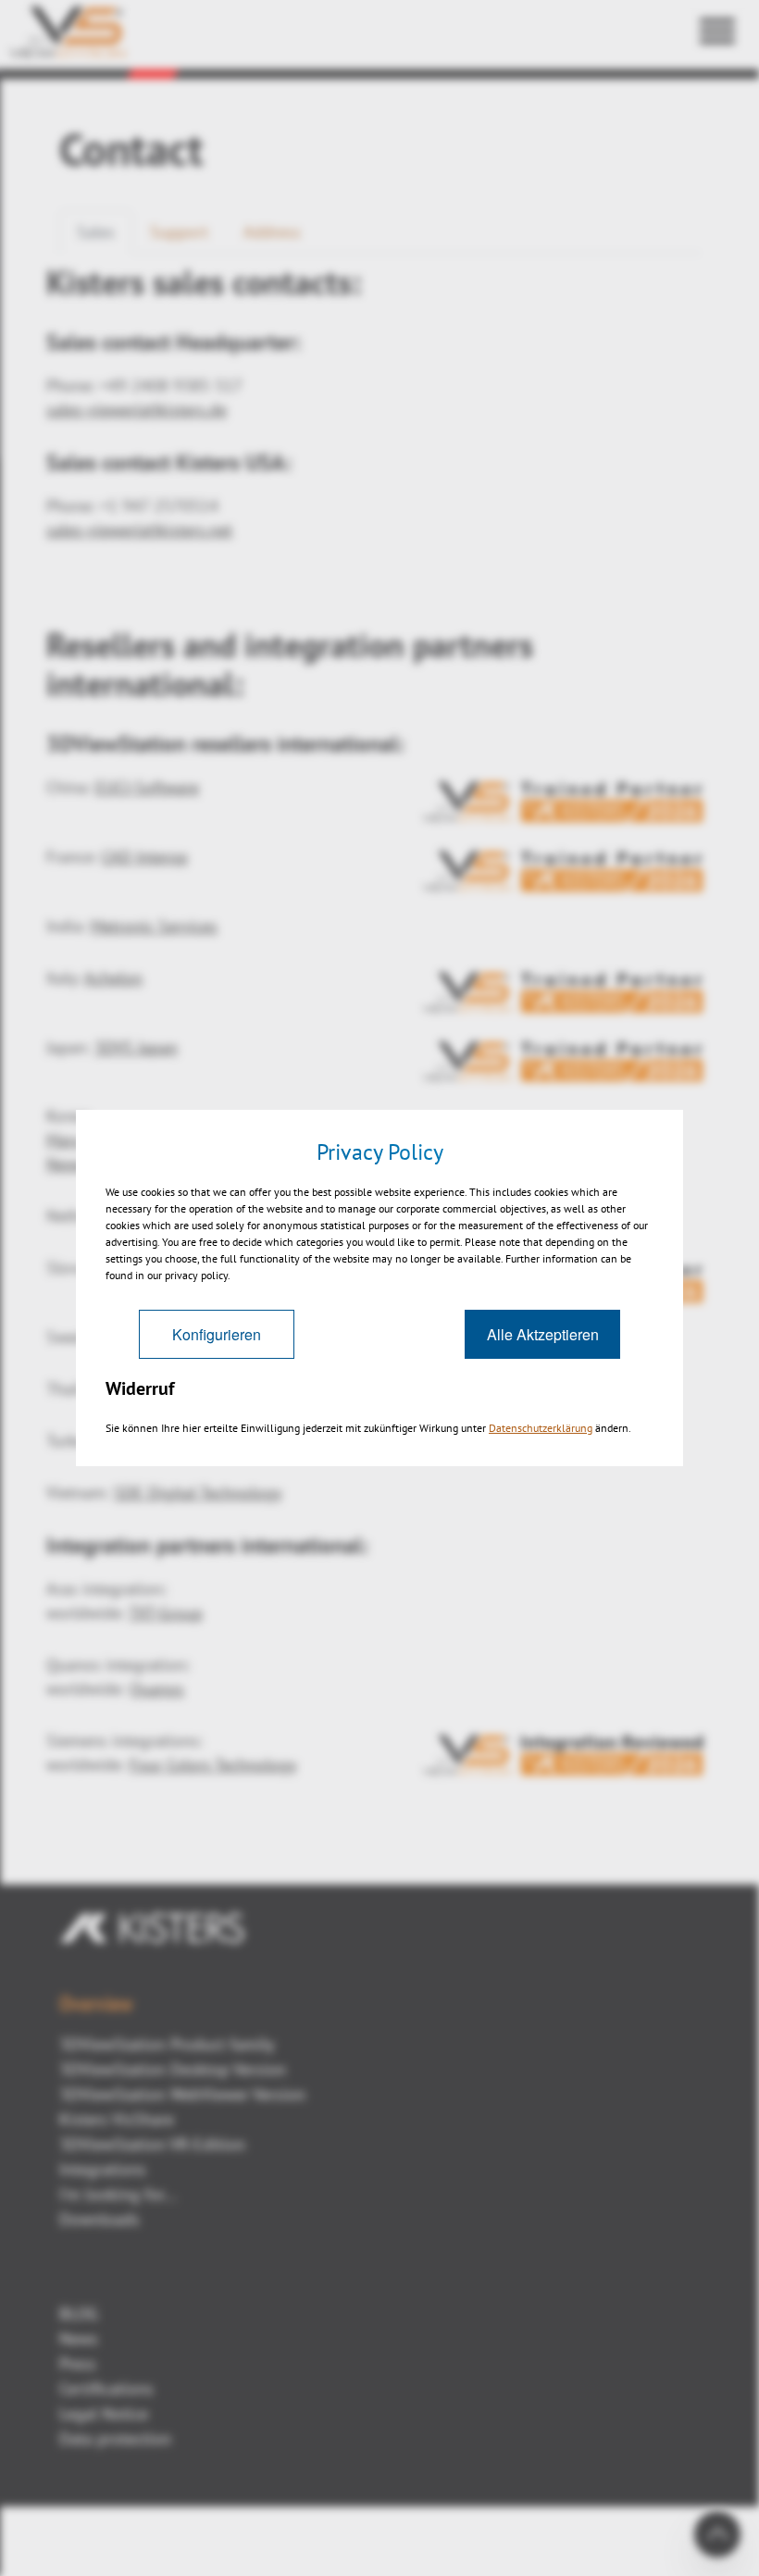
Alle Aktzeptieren (543, 1334)
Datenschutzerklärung (541, 1428)
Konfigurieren (217, 1334)
